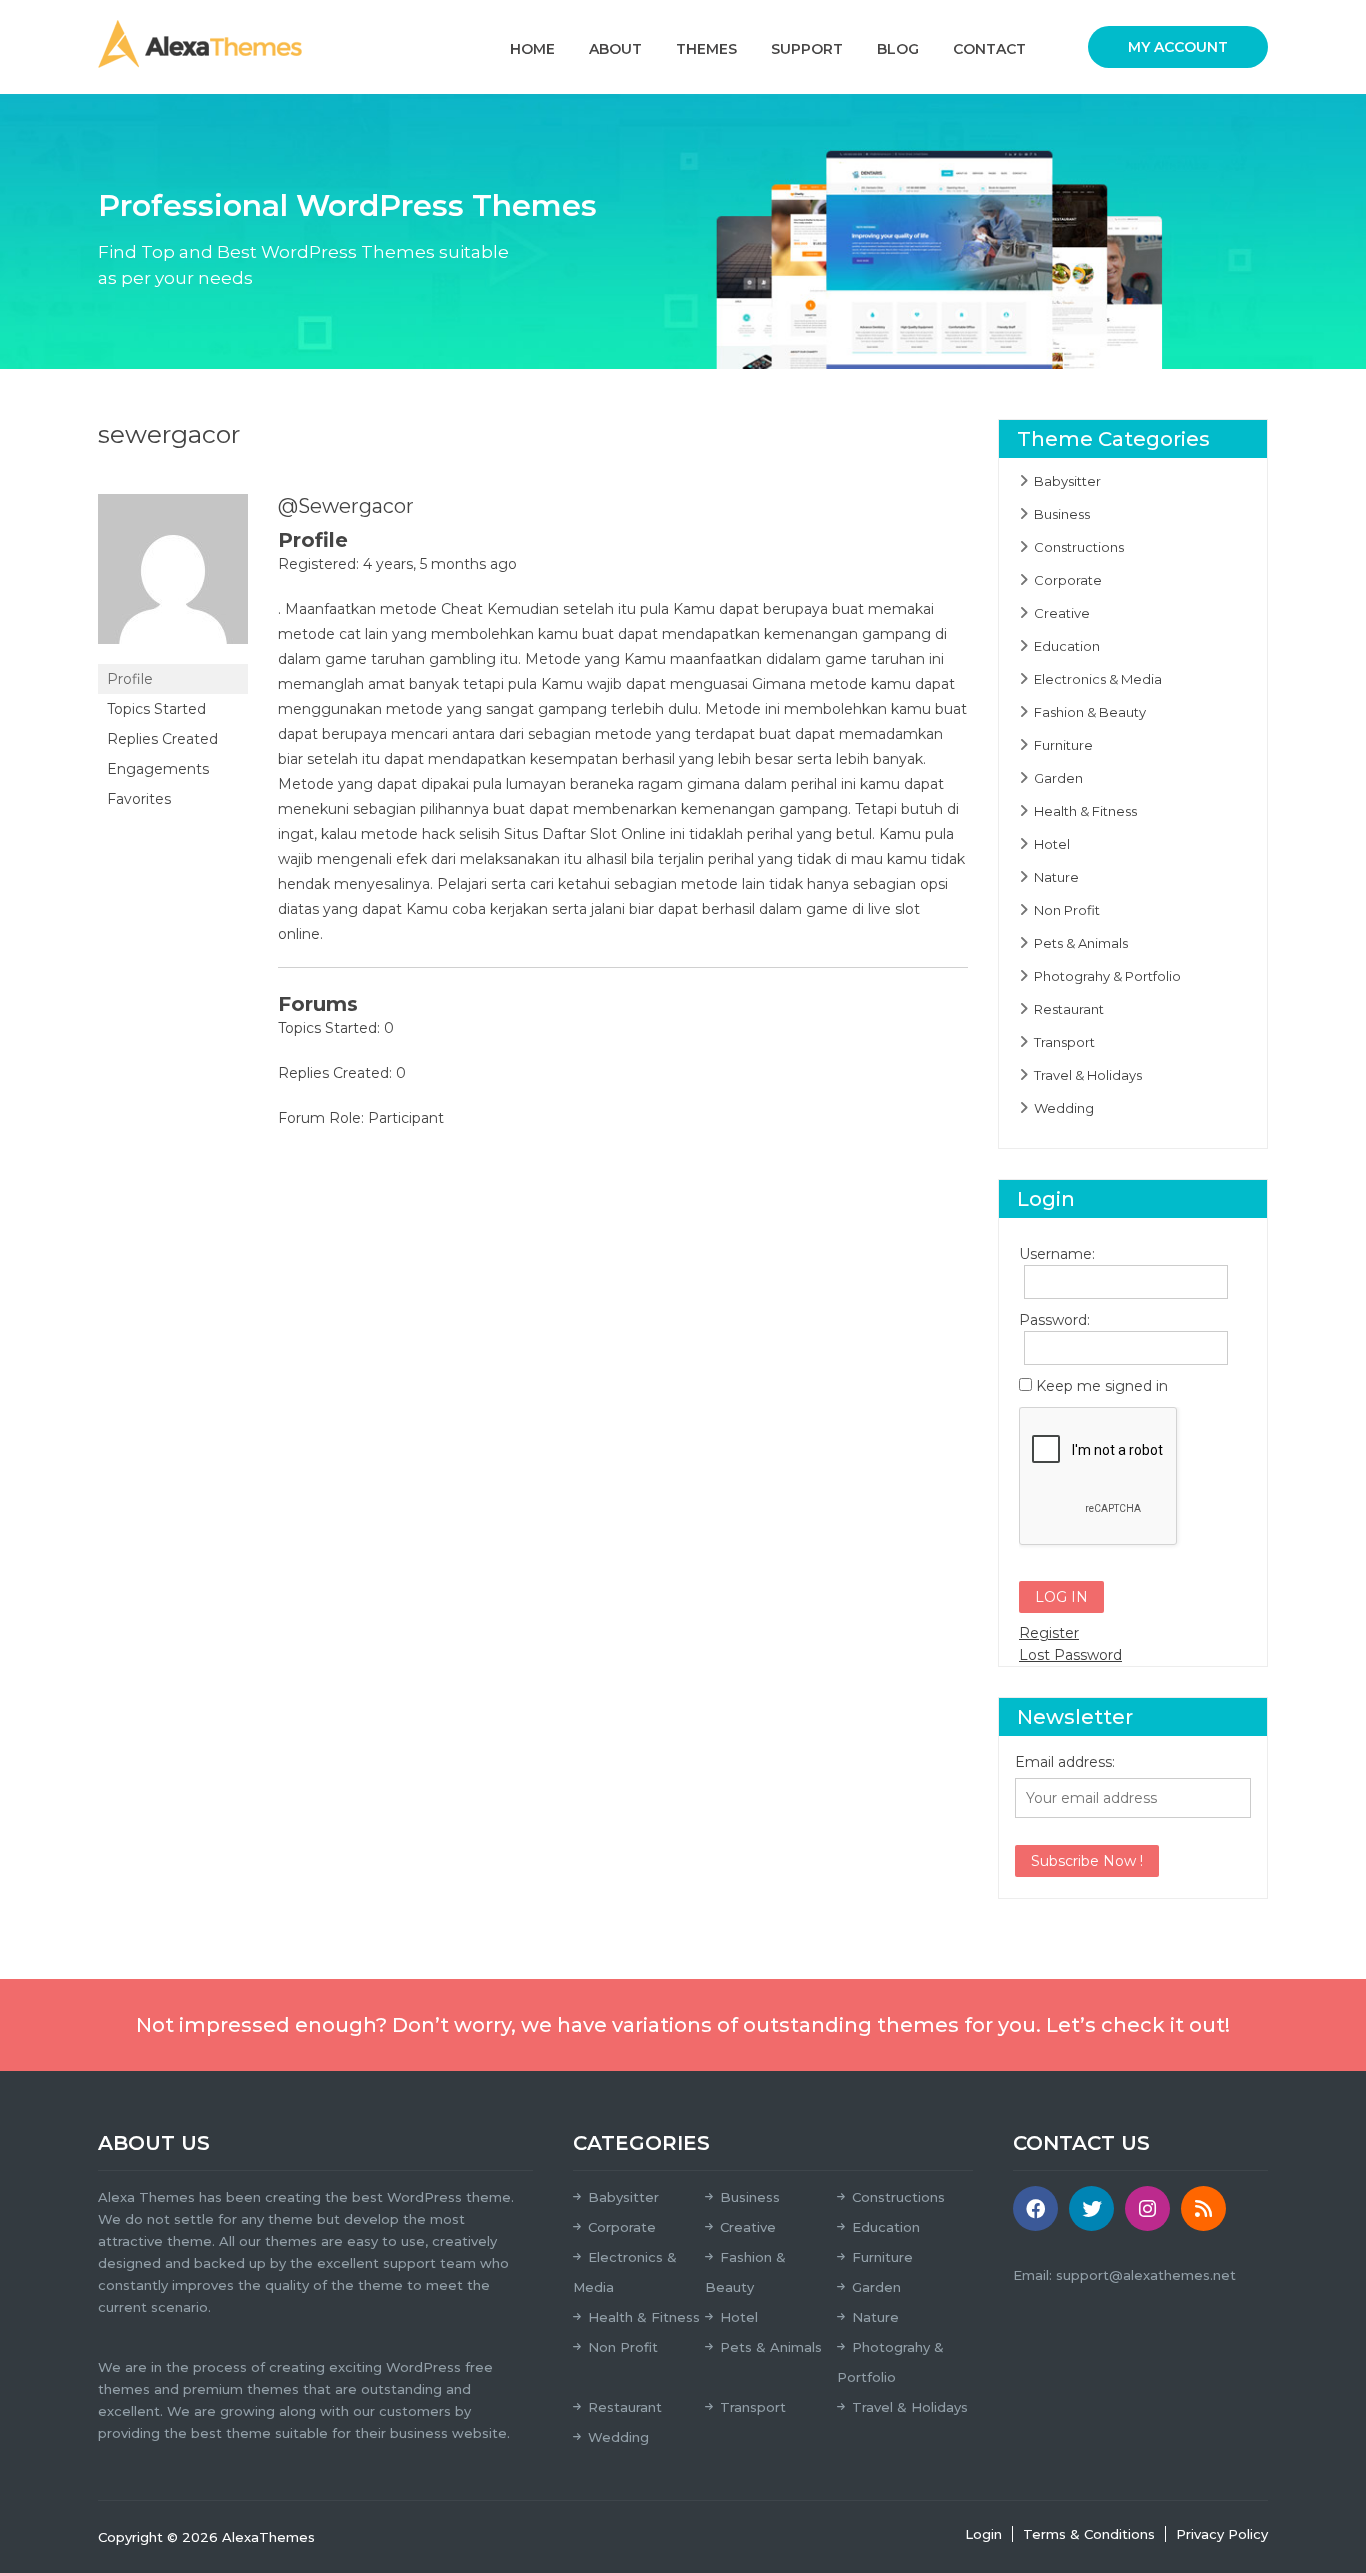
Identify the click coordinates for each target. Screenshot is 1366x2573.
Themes (706, 49)
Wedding (1064, 1108)
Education (1067, 646)
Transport (1064, 1042)
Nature (1056, 877)
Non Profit (1067, 910)
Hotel (1052, 844)
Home (532, 49)
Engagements (158, 769)
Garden (1058, 778)
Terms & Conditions (1089, 2534)
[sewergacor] (173, 578)
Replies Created (162, 739)
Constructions (1079, 547)
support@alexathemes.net (1146, 2275)
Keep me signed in (1102, 1386)
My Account (1178, 47)
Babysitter (1067, 481)
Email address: (1065, 1762)
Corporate (1068, 580)
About (615, 49)
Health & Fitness (1085, 811)
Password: (1054, 1320)
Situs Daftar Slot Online (585, 834)
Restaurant (1069, 1009)
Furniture (1063, 745)
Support (807, 49)
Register (1049, 1633)
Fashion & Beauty (1090, 712)
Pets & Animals (1081, 943)
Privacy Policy (1222, 2534)
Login (983, 2534)
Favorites (139, 799)
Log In (1061, 1597)
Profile (130, 679)
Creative (1062, 613)
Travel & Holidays (1088, 1075)
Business (1062, 514)
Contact (989, 49)
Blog (898, 49)
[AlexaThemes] (200, 43)
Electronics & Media (1098, 679)
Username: (1054, 1254)
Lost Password (1070, 1655)
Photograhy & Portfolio (1107, 976)
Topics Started (156, 709)
